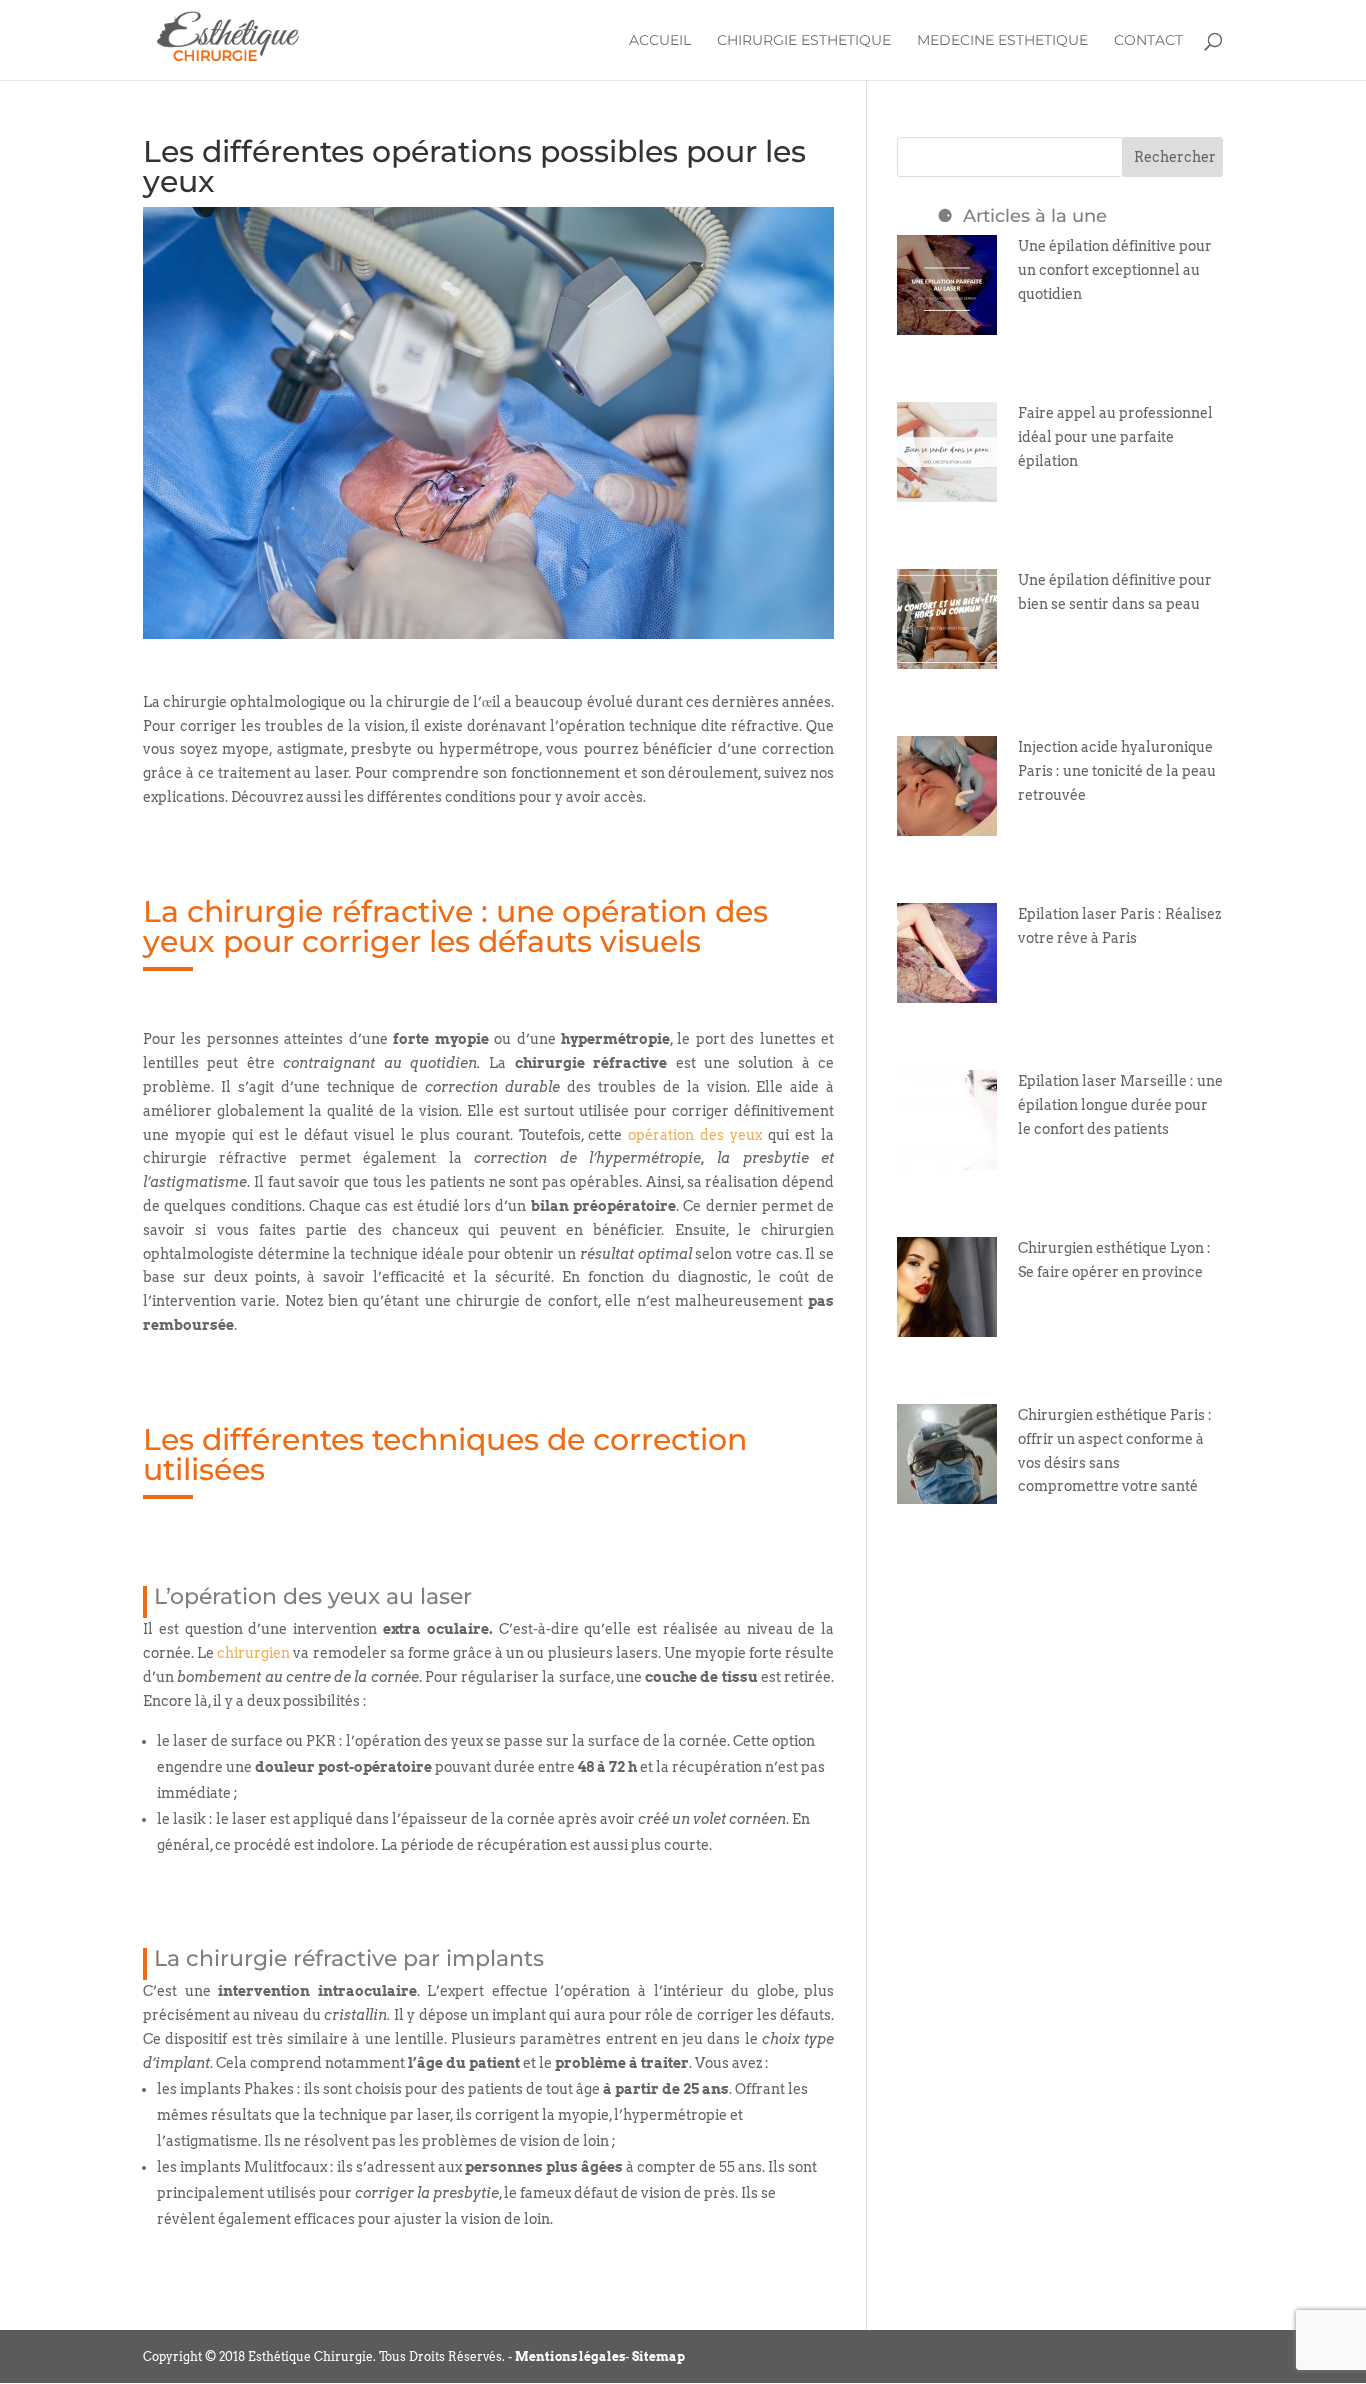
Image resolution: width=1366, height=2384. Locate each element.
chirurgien (253, 1653)
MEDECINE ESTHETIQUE (1002, 41)
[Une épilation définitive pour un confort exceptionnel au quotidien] (947, 322)
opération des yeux (695, 1135)
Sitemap (658, 2356)
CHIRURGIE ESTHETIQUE (804, 41)
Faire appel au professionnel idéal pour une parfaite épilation (1115, 437)
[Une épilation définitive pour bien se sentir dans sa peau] (947, 656)
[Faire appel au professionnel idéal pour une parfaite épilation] (947, 489)
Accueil (660, 41)
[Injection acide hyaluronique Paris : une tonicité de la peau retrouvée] (947, 823)
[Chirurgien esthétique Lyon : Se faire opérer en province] (947, 1324)
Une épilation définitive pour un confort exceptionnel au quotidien (1115, 270)
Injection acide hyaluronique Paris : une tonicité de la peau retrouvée (1117, 771)
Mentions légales (570, 2356)
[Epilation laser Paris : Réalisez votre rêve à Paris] (947, 990)
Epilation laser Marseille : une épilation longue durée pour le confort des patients (1120, 1105)
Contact (1148, 41)
